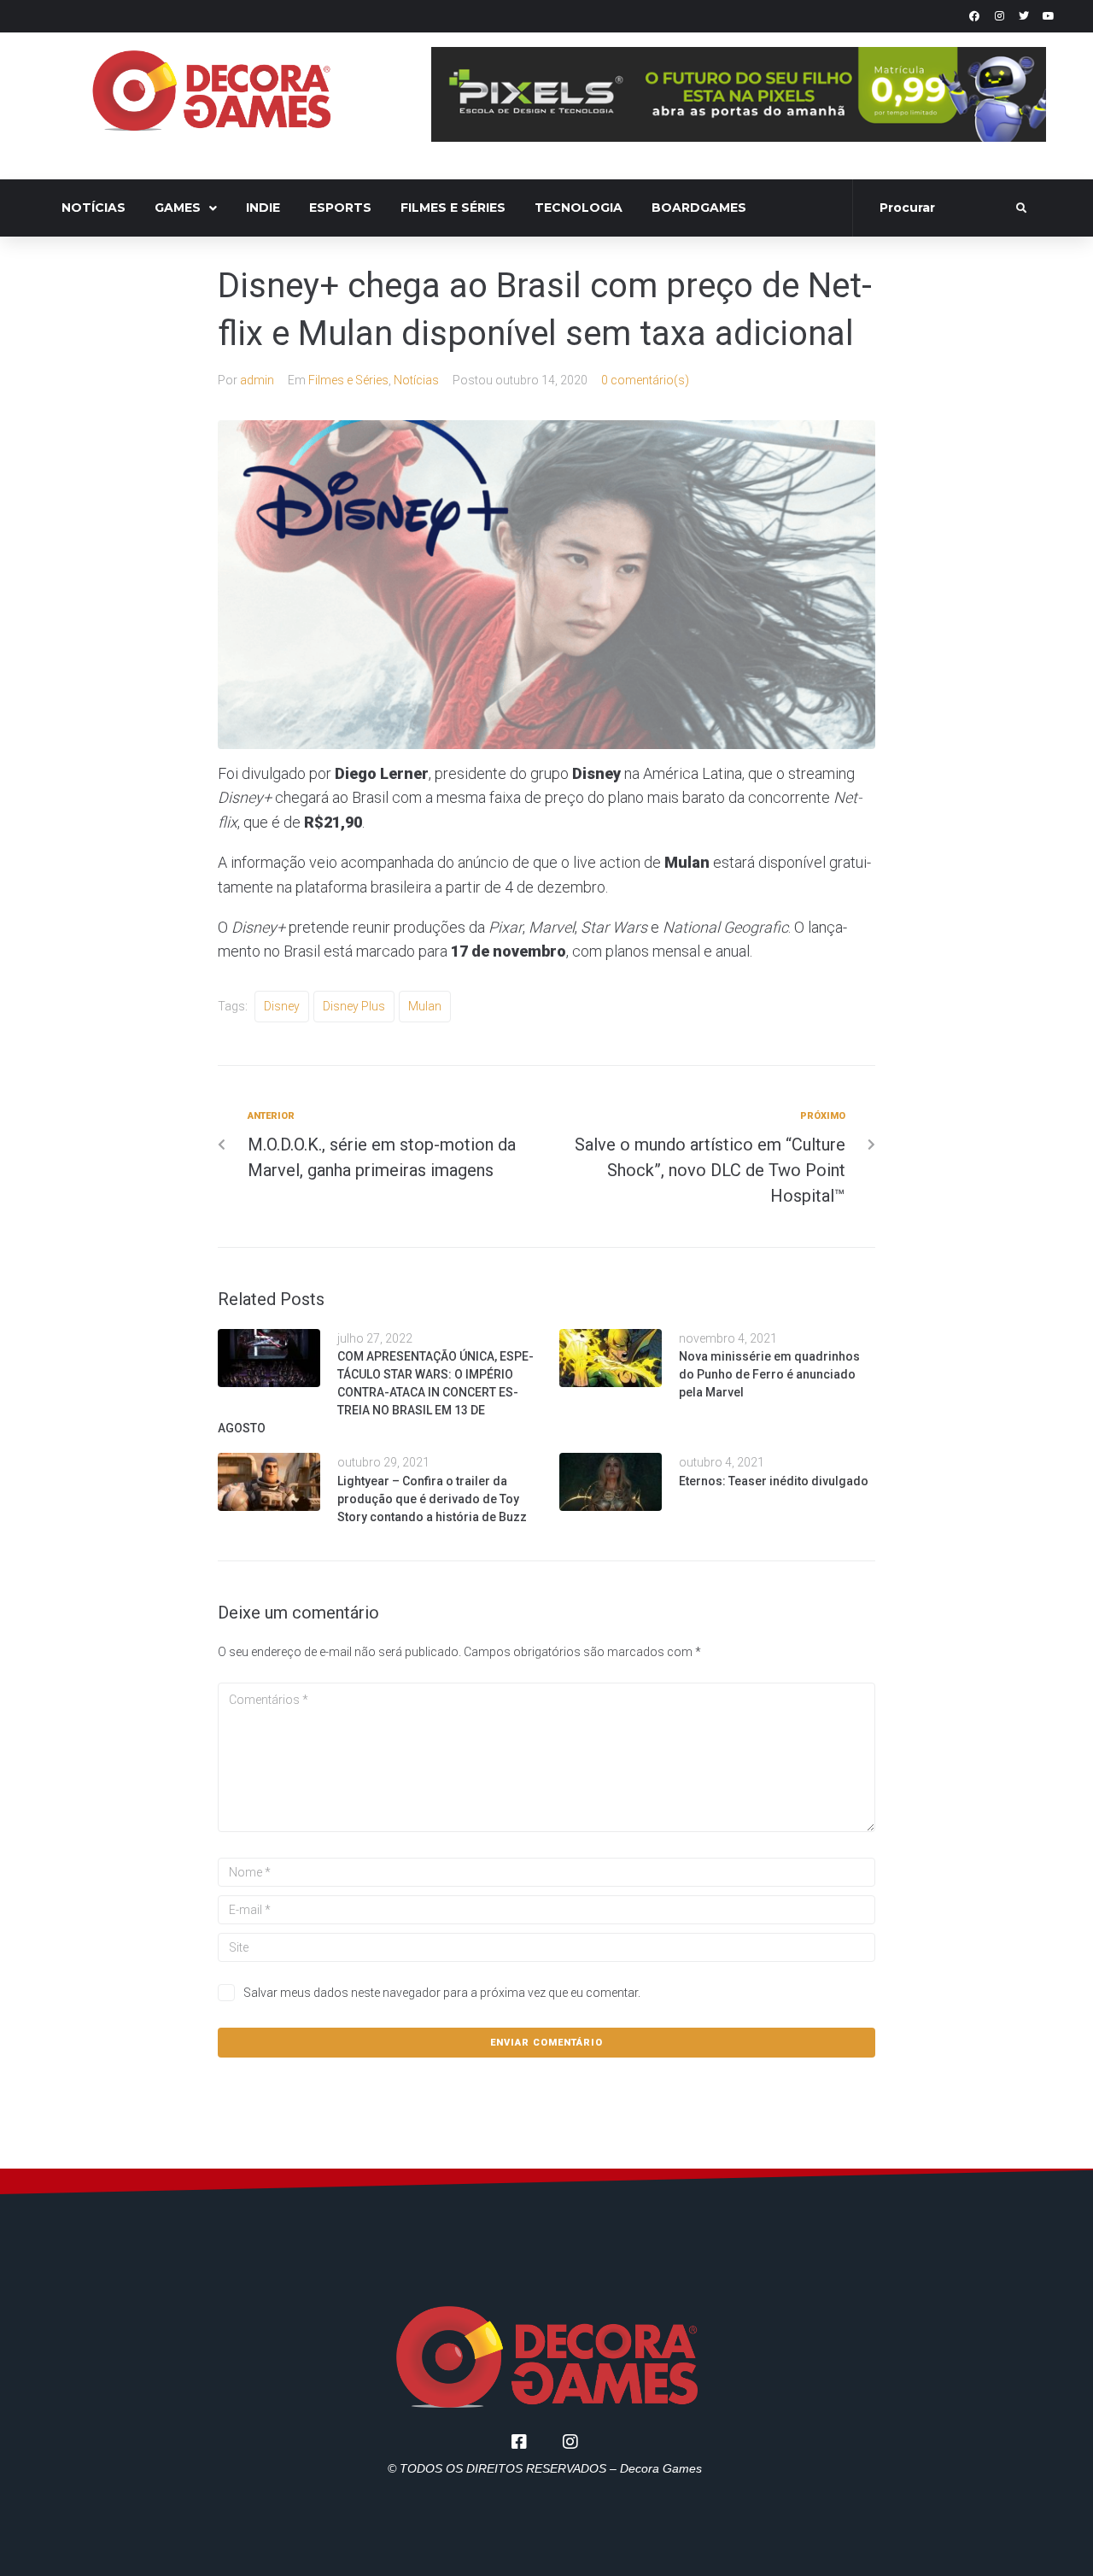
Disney (282, 1006)
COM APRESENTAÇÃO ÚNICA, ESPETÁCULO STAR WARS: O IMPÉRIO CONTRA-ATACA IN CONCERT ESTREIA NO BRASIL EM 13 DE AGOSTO (376, 1392)
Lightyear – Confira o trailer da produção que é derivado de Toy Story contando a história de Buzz (432, 1499)
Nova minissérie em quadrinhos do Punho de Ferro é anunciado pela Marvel (769, 1374)
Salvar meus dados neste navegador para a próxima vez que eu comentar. (442, 1993)
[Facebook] (974, 16)
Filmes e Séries (348, 380)
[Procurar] (936, 208)
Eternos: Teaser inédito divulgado (774, 1481)
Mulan (425, 1006)
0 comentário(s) (645, 380)
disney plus (354, 1006)
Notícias (416, 380)
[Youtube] (1049, 16)
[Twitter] (1024, 16)
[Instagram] (999, 16)
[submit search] (1022, 208)
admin (257, 380)
